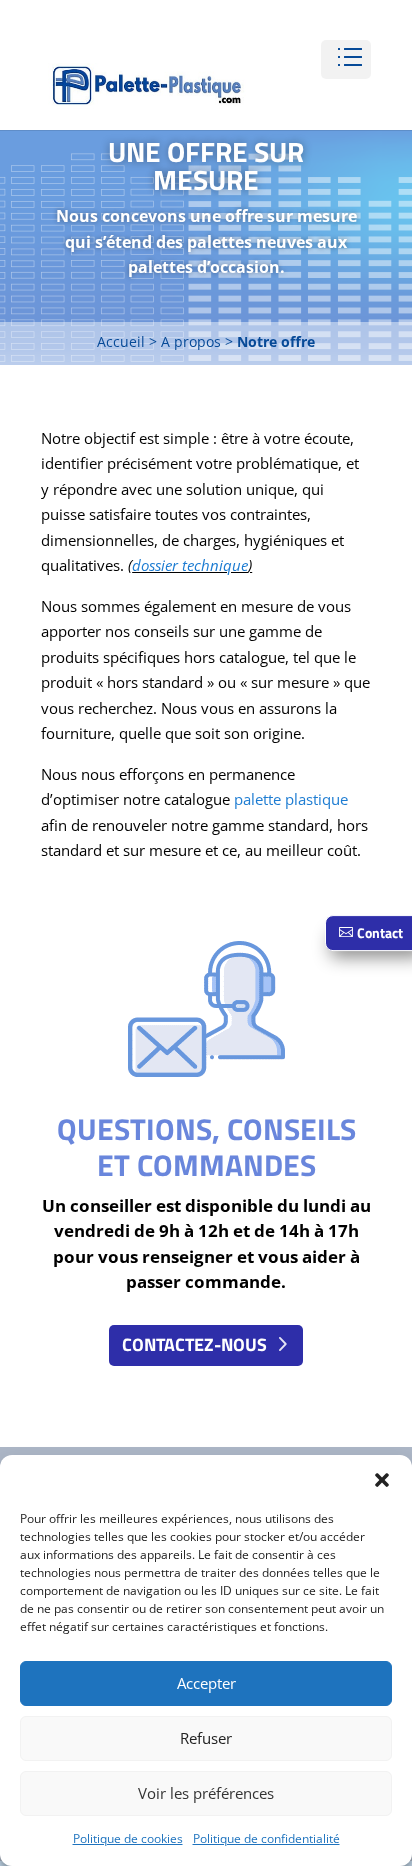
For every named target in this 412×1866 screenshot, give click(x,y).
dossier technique (190, 565)
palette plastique (289, 799)
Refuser (206, 1738)
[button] (382, 1480)
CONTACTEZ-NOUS (194, 1344)
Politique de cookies (128, 1838)
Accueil (121, 341)
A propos (191, 341)
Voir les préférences (206, 1793)
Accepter (206, 1683)
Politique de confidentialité (266, 1838)
